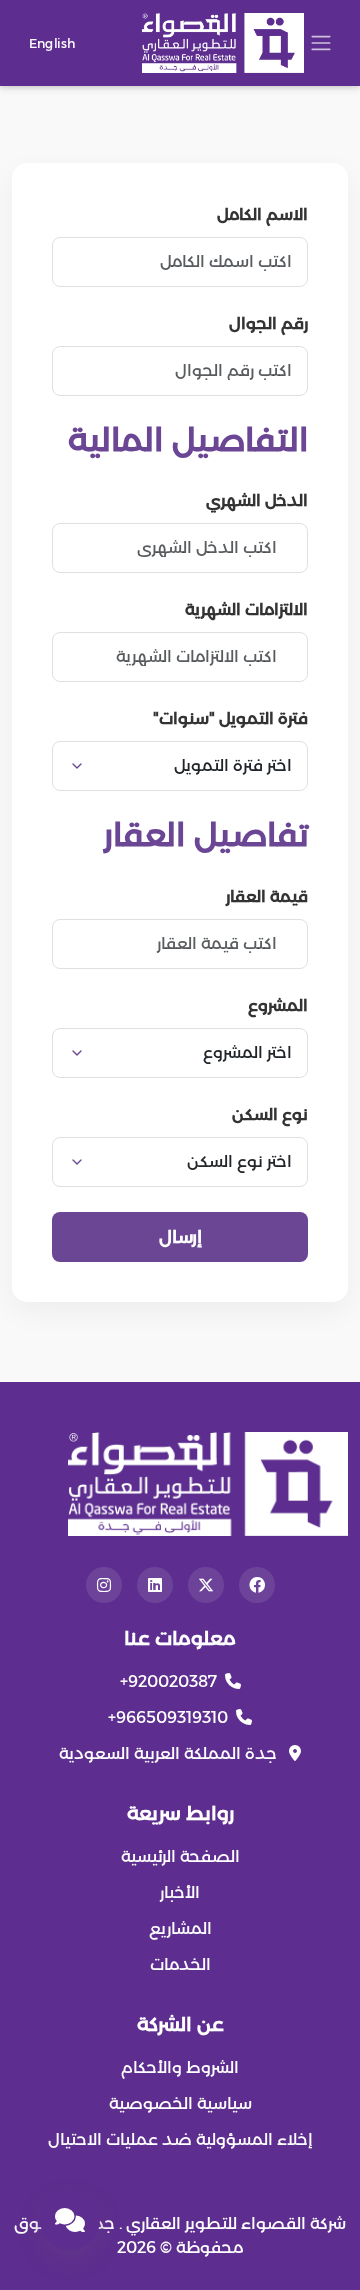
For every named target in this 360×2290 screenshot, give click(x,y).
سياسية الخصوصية (180, 2103)
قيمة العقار (267, 896)
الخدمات (180, 1964)
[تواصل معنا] (70, 2220)
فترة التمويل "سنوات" (230, 718)
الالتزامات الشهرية (246, 609)
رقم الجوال (268, 323)
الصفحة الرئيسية (180, 1856)
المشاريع (180, 1928)
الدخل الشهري (257, 500)
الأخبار (180, 1892)
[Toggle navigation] (321, 43)
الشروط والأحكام (180, 2067)
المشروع (278, 1005)
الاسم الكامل (262, 214)
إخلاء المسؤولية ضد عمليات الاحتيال (180, 2139)
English (52, 42)
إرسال (180, 1236)
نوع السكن (270, 1114)
